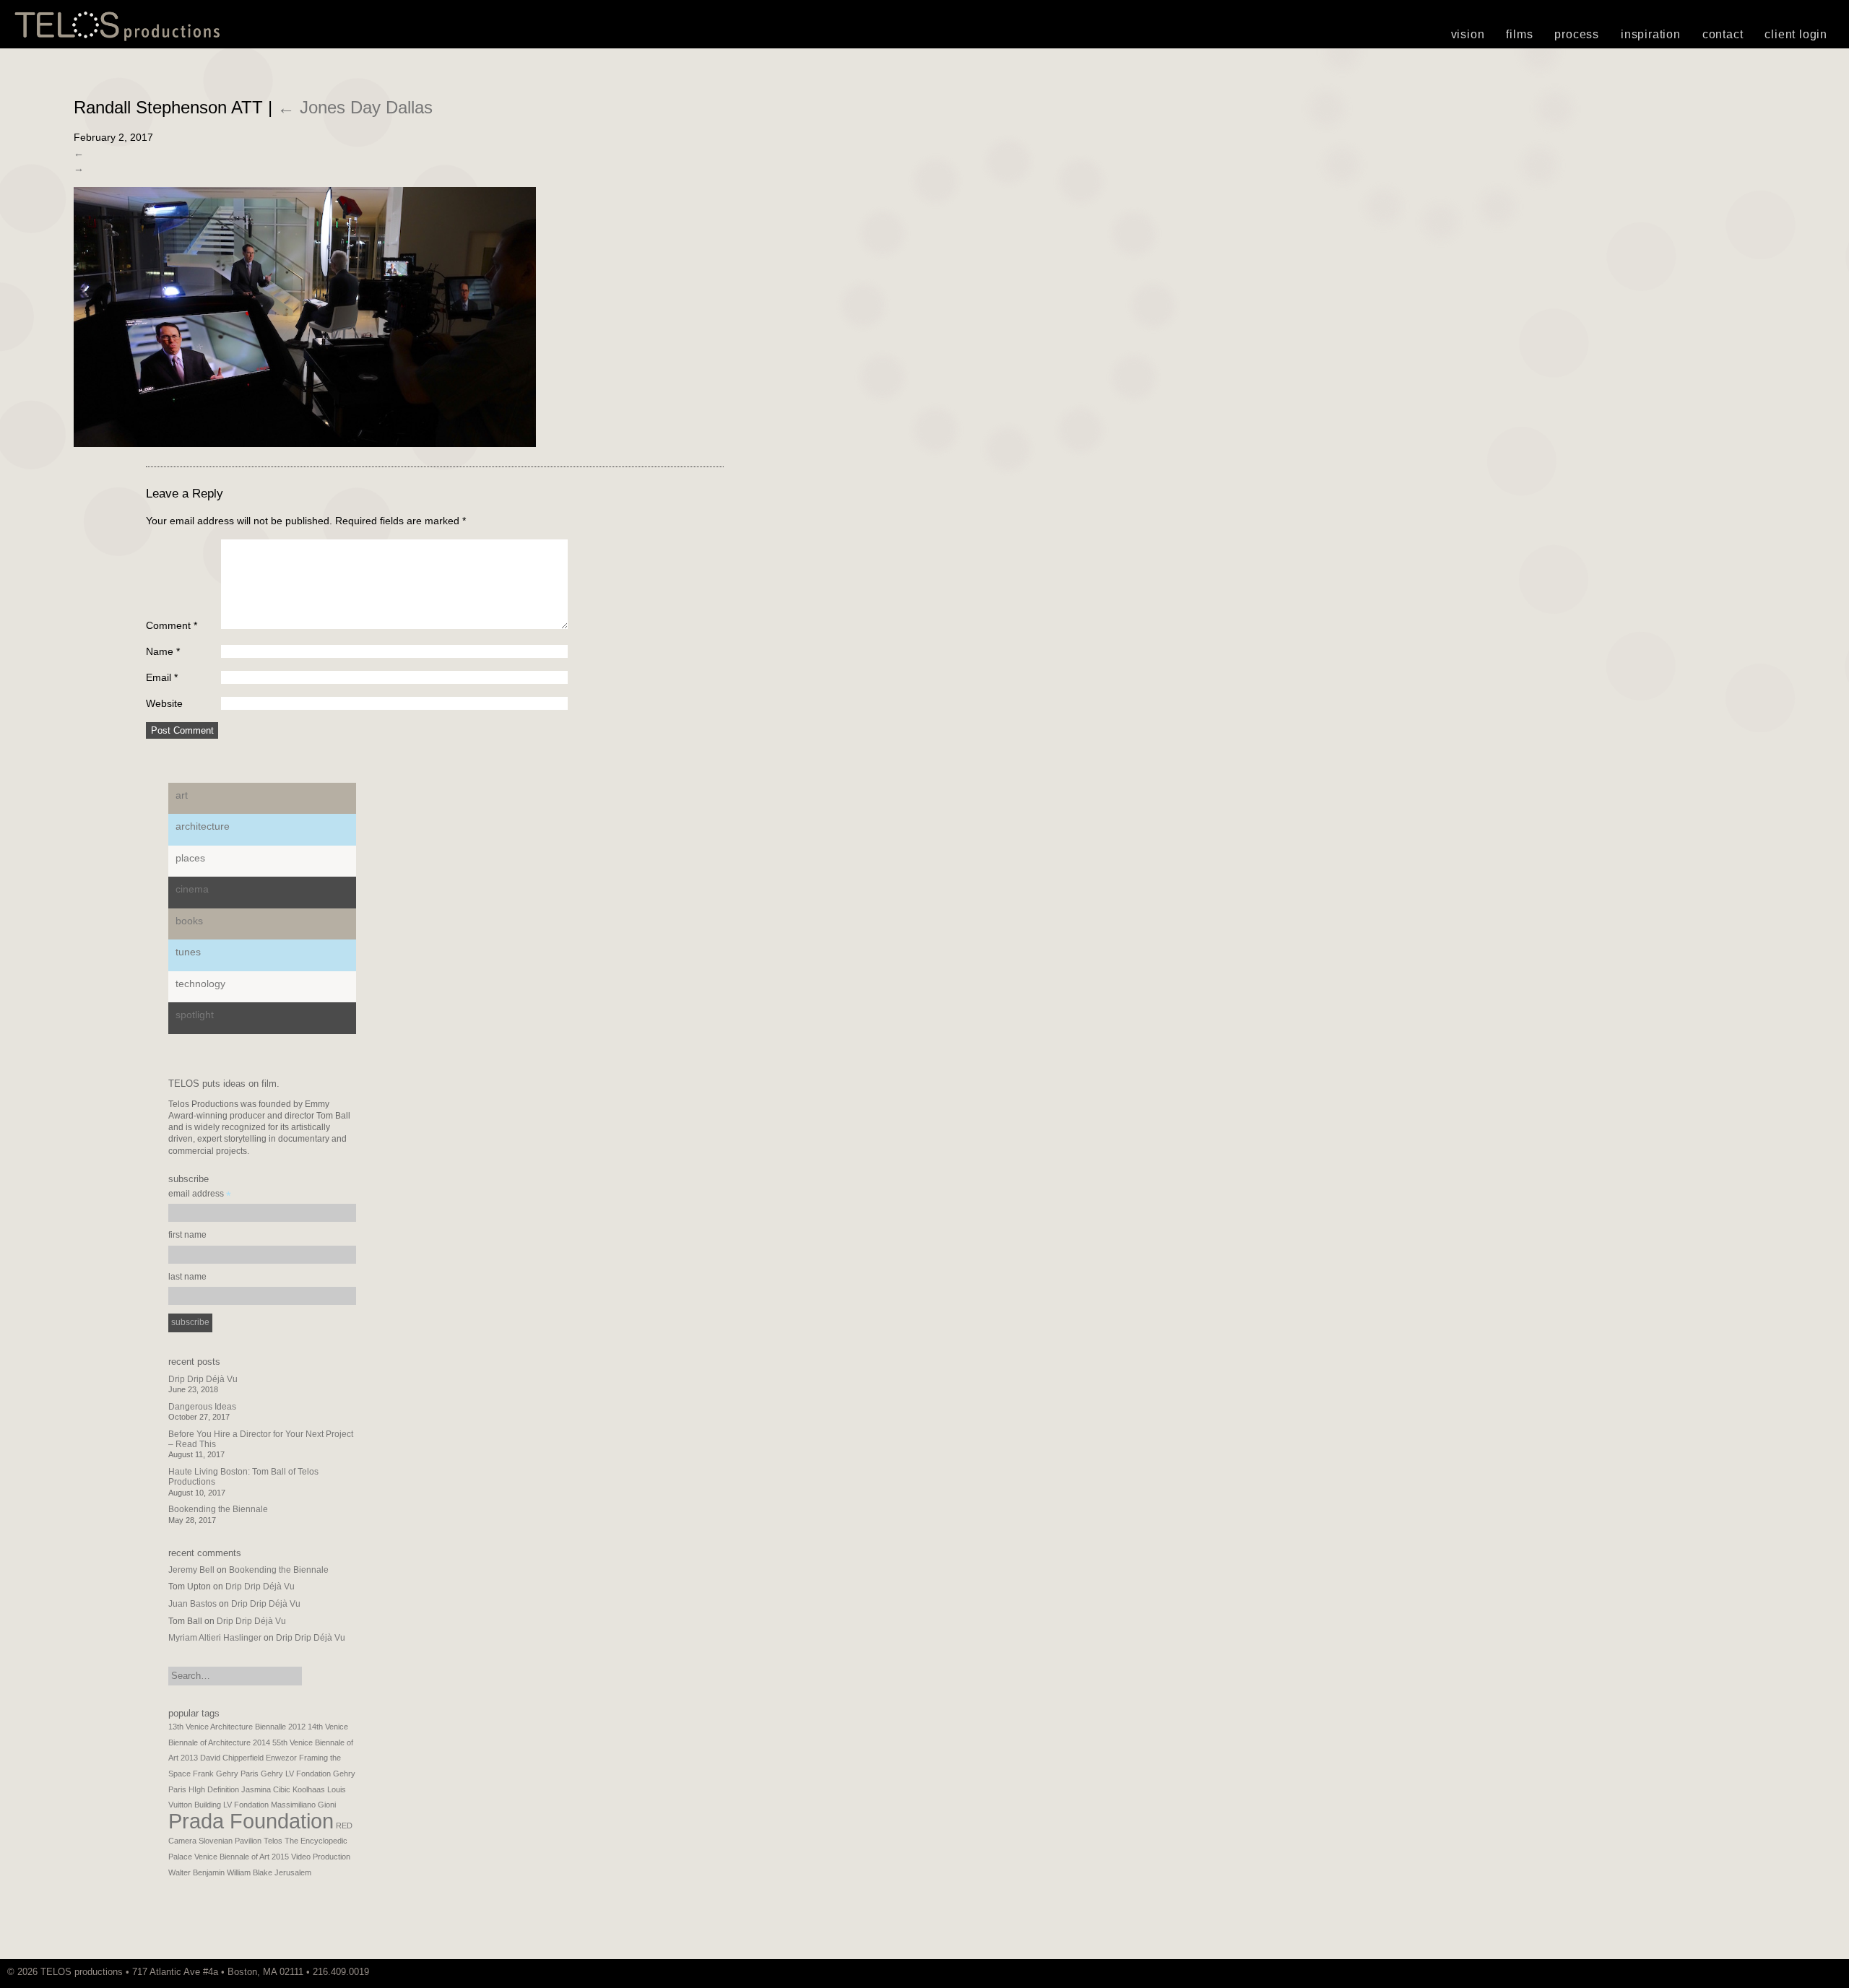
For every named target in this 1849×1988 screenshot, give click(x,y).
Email (162, 677)
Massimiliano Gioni (303, 1805)
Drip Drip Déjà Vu (203, 1379)
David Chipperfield (232, 1758)
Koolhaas (309, 1789)
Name (163, 651)
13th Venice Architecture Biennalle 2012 (237, 1727)
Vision (1468, 34)
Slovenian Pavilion (230, 1841)
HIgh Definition (214, 1789)
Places (190, 858)
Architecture (203, 826)
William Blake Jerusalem (269, 1872)
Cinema (192, 889)
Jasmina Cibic (266, 1789)
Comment (172, 625)
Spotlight (195, 1015)
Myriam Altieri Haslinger (215, 1638)
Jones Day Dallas (355, 107)
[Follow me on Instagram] (1824, 1972)
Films (1519, 34)
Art (182, 795)
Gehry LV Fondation (296, 1774)
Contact (1723, 34)
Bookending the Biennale (218, 1509)
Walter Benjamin (196, 1872)
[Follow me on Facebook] (1831, 1972)
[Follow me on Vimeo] (1816, 1972)
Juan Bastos (192, 1604)
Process (1577, 34)
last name (187, 1277)
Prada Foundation (251, 1821)
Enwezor (281, 1758)
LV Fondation (246, 1805)
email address (200, 1195)
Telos (273, 1841)
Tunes (188, 952)
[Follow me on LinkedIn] (1838, 1972)
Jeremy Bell (191, 1570)
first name (187, 1235)
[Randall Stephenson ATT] (305, 443)
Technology (200, 984)
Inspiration (1651, 34)
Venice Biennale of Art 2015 (242, 1857)
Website (164, 703)
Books (189, 921)
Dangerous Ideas (202, 1407)
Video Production (321, 1857)
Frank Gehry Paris (226, 1774)
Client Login (1796, 34)
